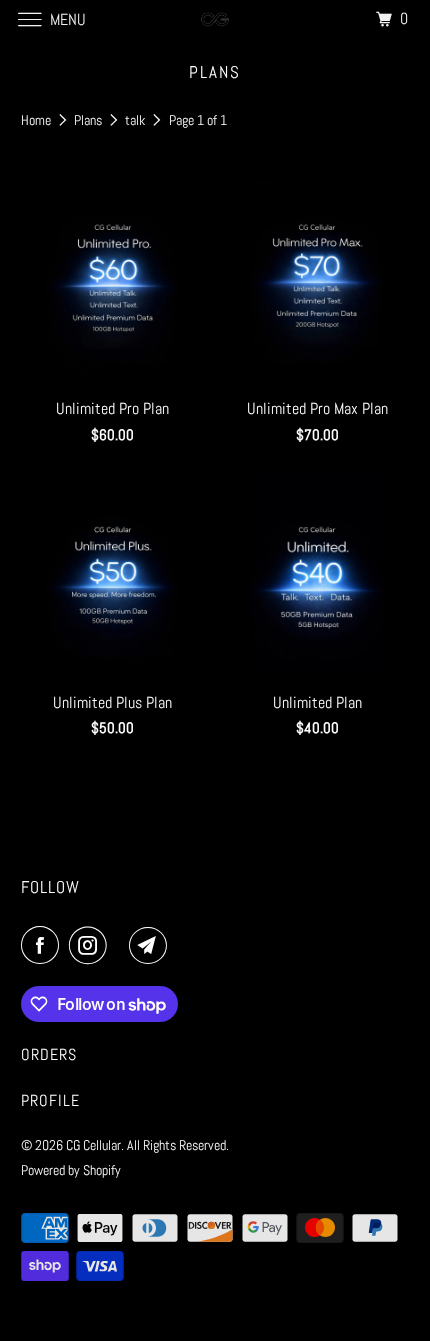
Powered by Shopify (71, 1170)
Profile (50, 1100)
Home (37, 120)
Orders (49, 1054)
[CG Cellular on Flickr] (122, 945)
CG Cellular (93, 1145)
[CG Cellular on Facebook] (44, 945)
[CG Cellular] (215, 19)
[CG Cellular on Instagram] (92, 945)
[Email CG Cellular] (152, 945)
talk (136, 120)
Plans (89, 120)
